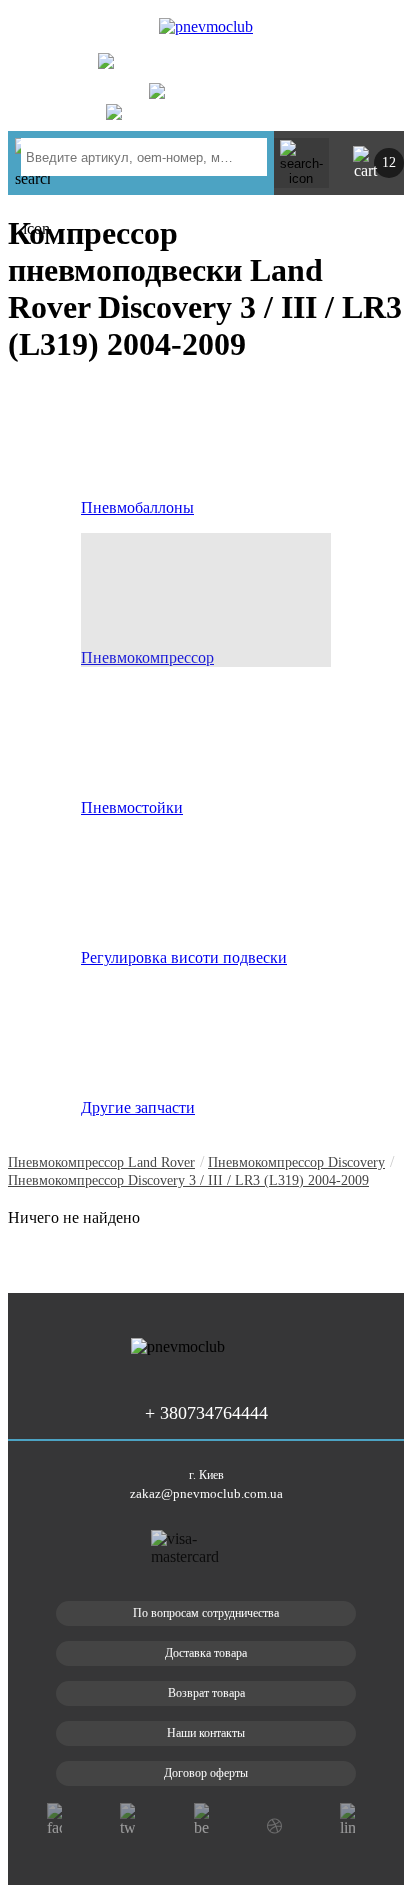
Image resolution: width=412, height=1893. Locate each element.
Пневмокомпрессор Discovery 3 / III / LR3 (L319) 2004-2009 (188, 1180)
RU (372, 31)
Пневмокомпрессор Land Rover (101, 1162)
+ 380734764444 (243, 67)
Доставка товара (206, 1653)
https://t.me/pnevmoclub (229, 112)
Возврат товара (206, 1693)
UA (340, 31)
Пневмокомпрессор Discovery (296, 1162)
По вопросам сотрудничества (206, 1613)
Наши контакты (206, 1733)
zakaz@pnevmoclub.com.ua (206, 1493)
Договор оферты (206, 1773)
